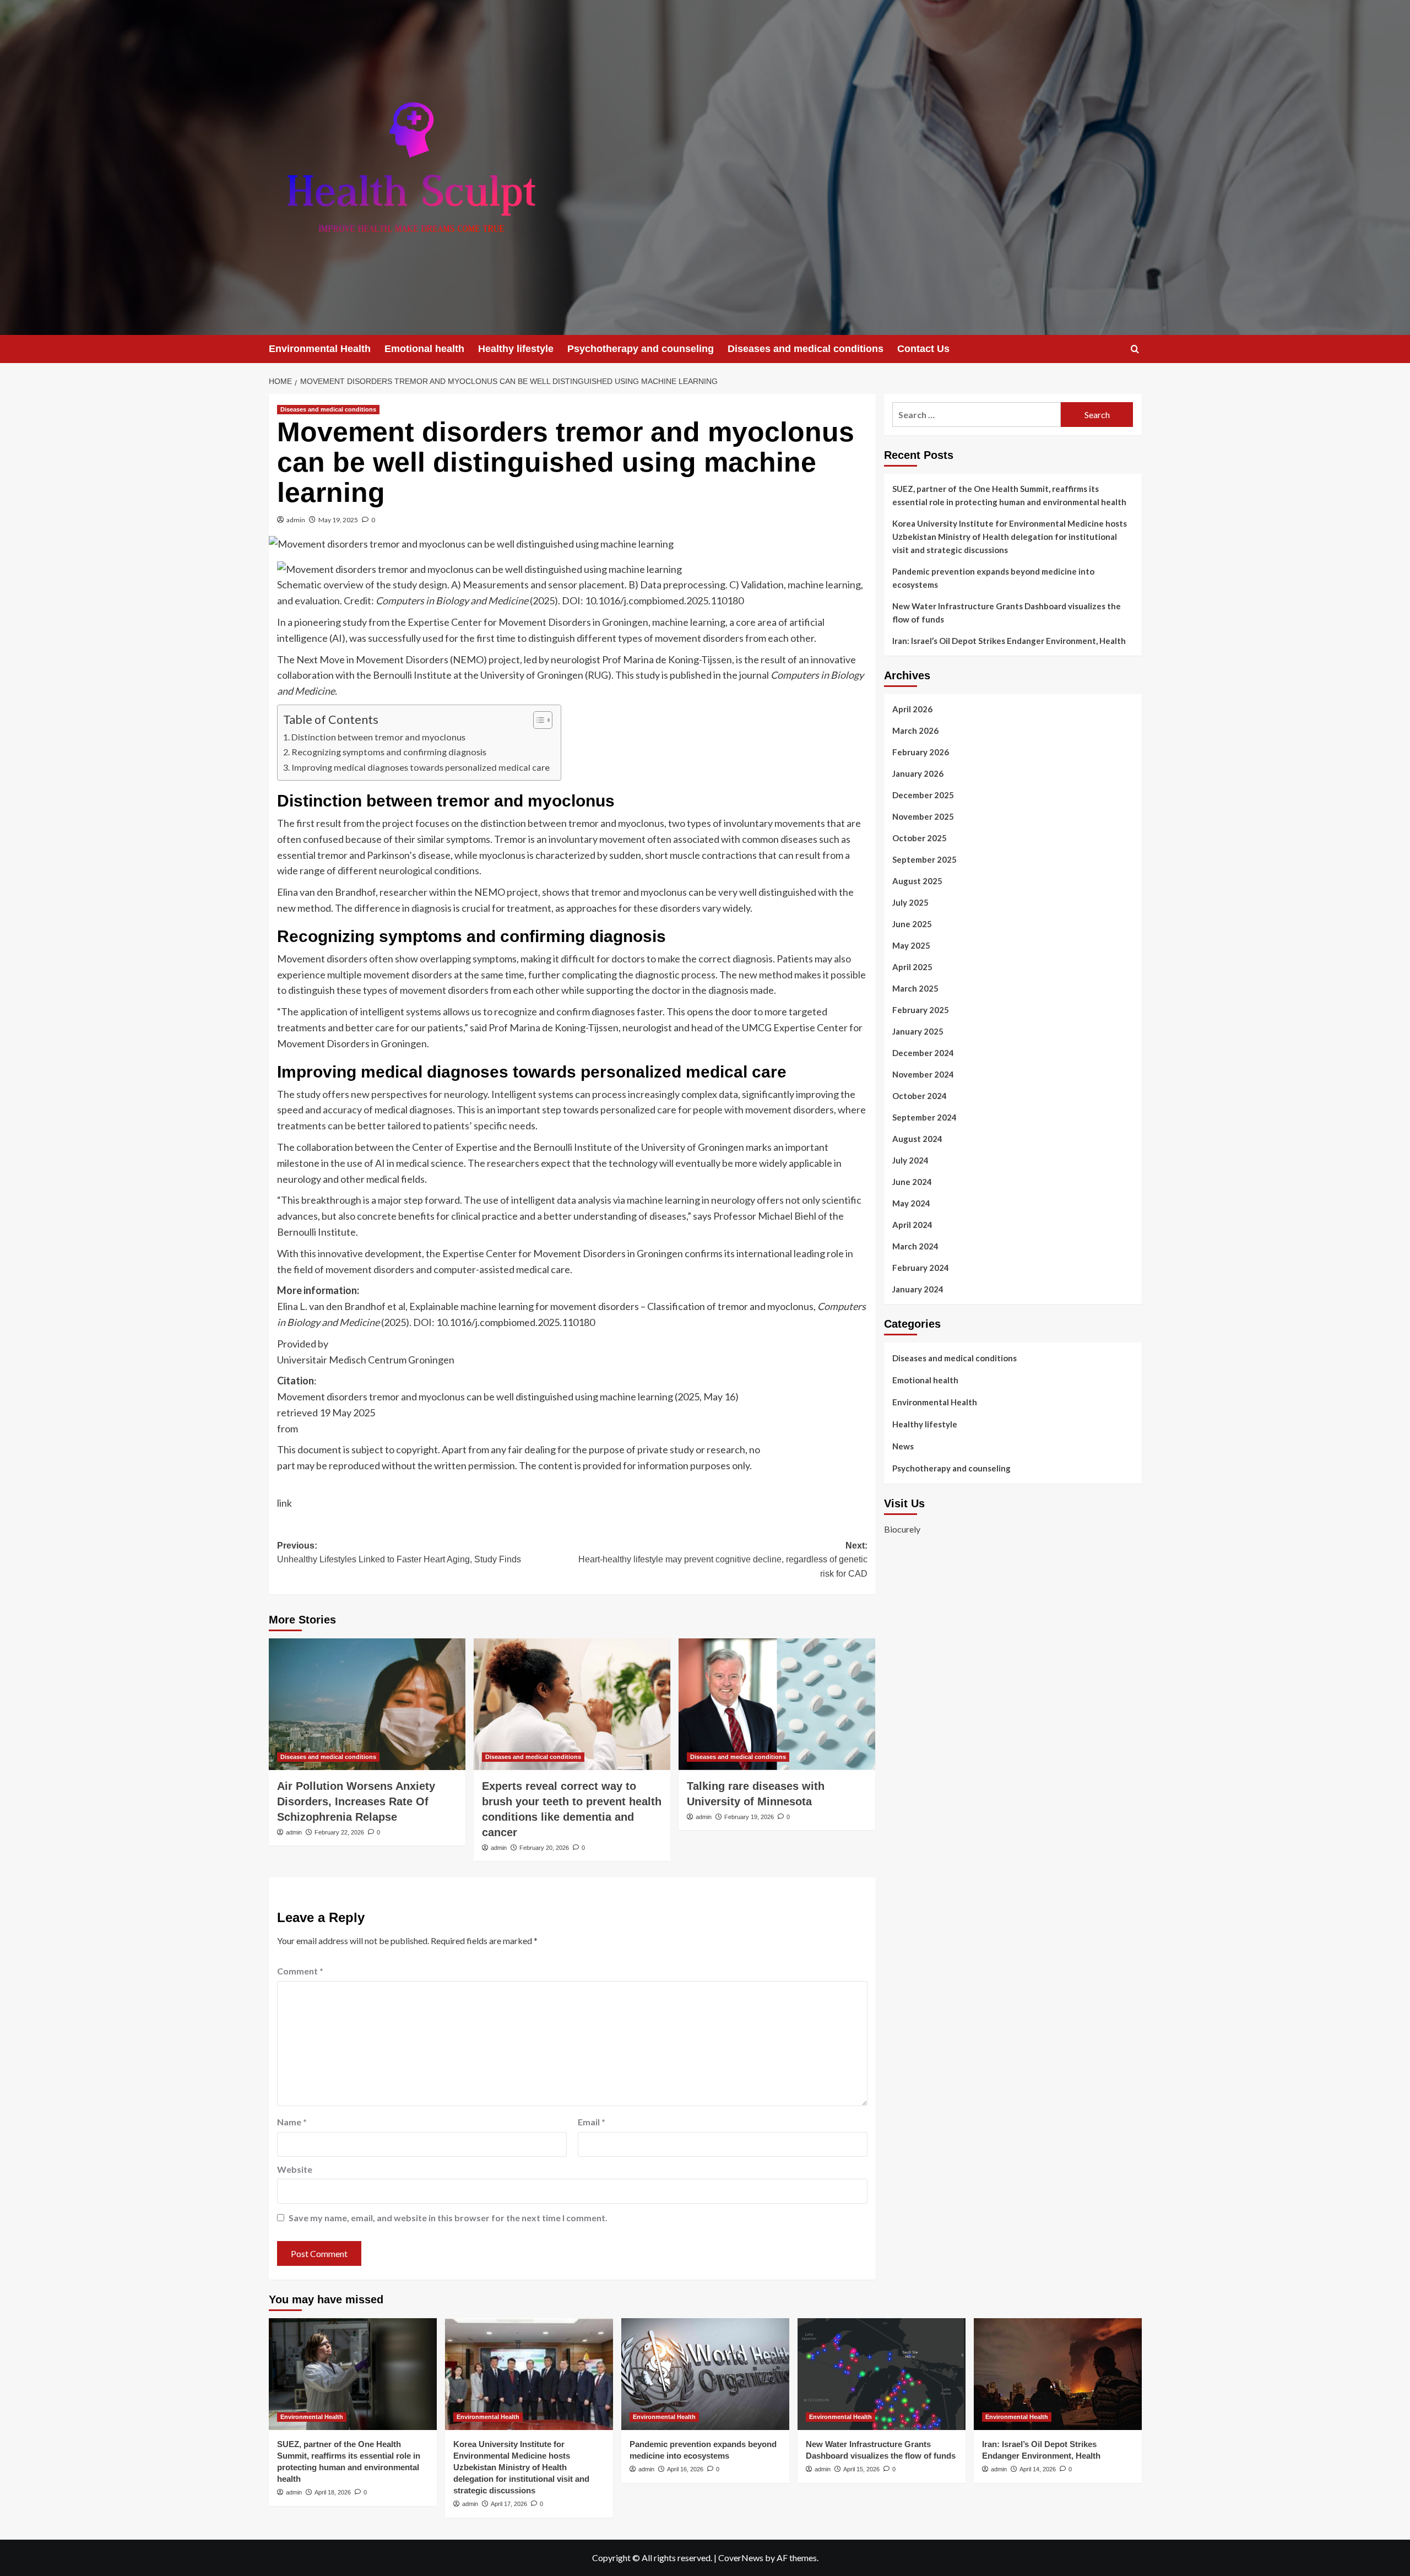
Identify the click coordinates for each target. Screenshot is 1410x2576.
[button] (1135, 349)
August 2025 (917, 881)
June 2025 (912, 924)
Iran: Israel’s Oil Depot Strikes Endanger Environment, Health (1009, 641)
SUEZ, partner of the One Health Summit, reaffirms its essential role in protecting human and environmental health (1009, 495)
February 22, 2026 (339, 1832)
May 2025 (911, 945)
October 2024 (920, 1096)
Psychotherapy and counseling (641, 349)
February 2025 (921, 1010)
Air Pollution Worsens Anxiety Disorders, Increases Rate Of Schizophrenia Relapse (356, 1801)
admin (296, 520)
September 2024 (924, 1117)
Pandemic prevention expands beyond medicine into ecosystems (993, 578)
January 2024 (918, 1289)
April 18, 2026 (333, 2492)
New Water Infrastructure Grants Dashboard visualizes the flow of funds (1007, 613)
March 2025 (915, 988)
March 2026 (915, 730)
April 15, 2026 (861, 2469)
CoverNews (741, 2558)
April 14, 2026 (1038, 2469)
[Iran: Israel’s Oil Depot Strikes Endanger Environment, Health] (1058, 2374)
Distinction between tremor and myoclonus (378, 737)
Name (292, 2122)
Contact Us (923, 349)
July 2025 (910, 902)
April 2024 (912, 1225)
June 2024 (912, 1182)
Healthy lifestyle (516, 349)
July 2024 (910, 1160)
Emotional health (424, 349)
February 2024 (921, 1268)
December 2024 (923, 1053)
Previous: (399, 1553)
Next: (723, 1560)
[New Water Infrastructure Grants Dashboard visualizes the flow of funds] (882, 2374)
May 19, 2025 (338, 520)
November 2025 (923, 816)
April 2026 (912, 709)
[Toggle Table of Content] (537, 720)
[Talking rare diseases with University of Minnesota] (777, 1704)
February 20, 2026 (544, 1848)
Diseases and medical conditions (806, 349)
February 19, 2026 (749, 1817)
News (903, 1446)
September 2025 (924, 859)
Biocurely (902, 1529)
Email (592, 2122)
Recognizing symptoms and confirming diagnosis (389, 752)
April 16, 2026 (685, 2469)
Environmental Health (320, 349)
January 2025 (918, 1031)
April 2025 (912, 967)
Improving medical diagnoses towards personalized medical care (421, 767)
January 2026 (918, 773)
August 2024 (917, 1139)
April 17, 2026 (509, 2504)
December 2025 (923, 795)
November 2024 (923, 1074)
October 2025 (920, 838)
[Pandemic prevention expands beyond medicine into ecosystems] (705, 2374)
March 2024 (915, 1246)
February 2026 (921, 752)
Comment (300, 1971)
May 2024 (911, 1203)
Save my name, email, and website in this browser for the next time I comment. (448, 2218)
